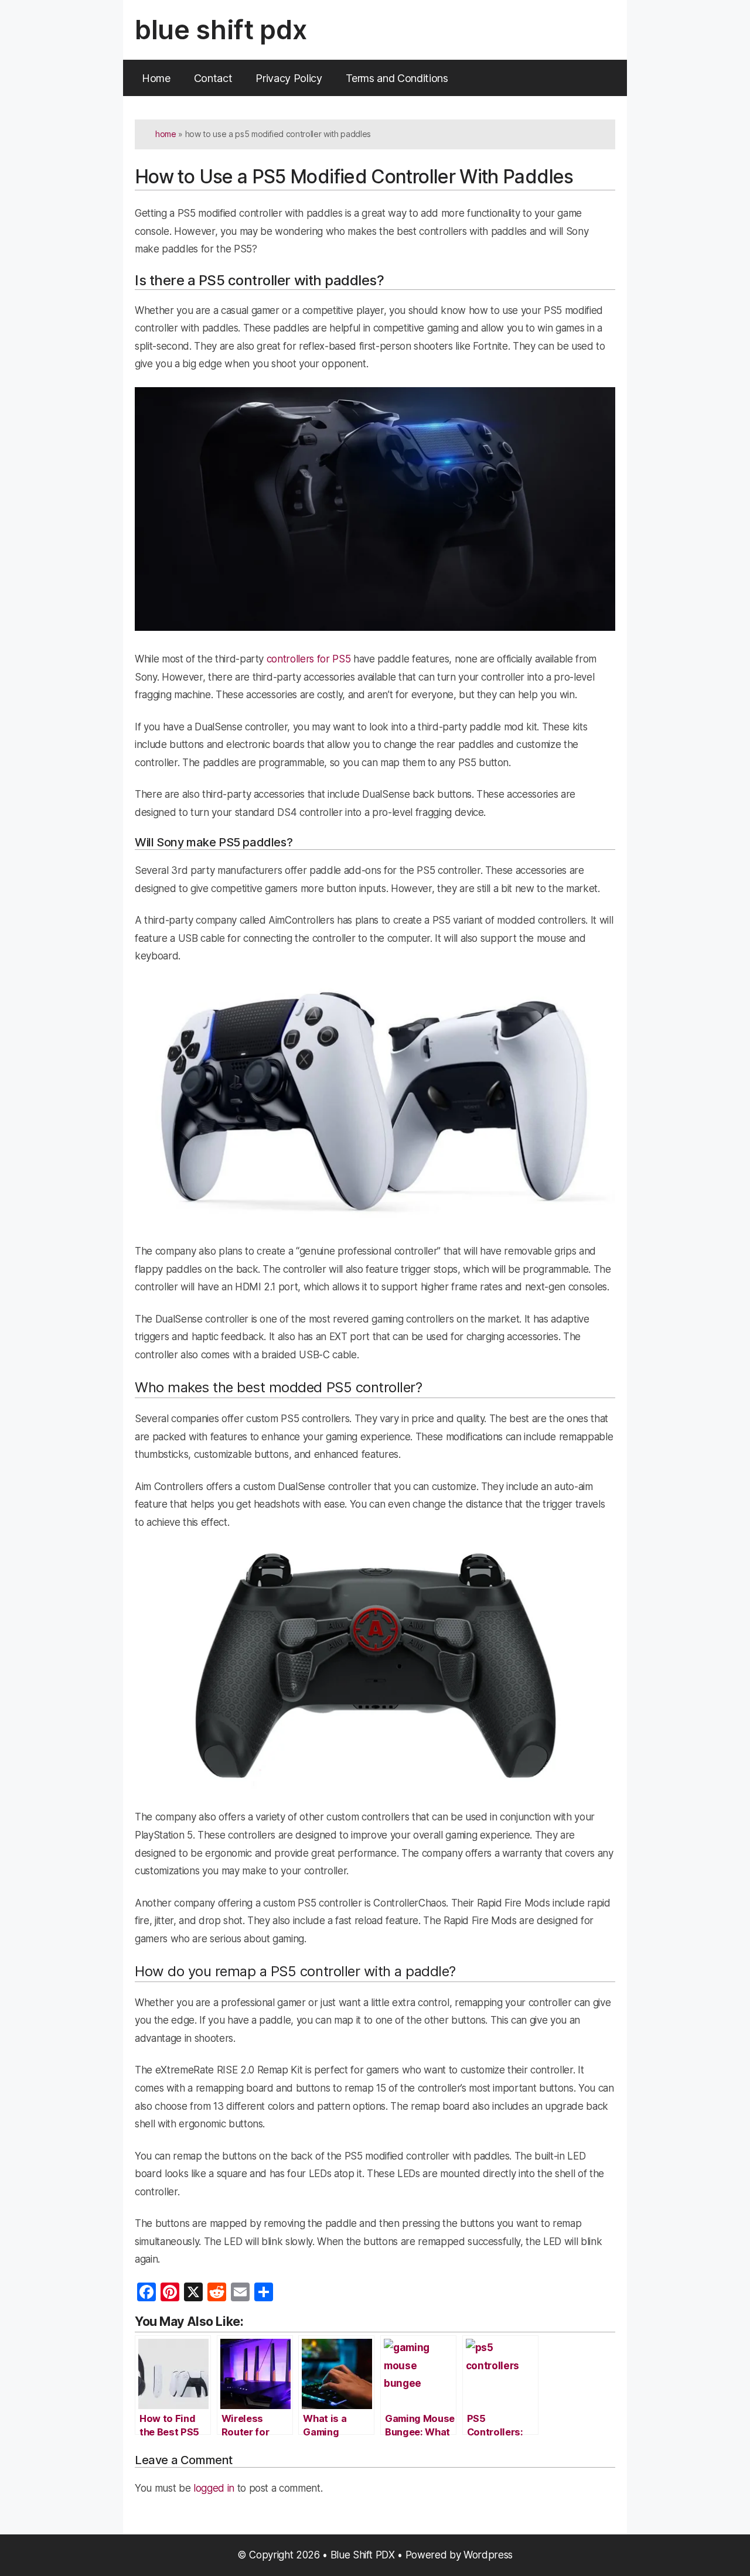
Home (156, 78)
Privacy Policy (289, 78)
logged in (214, 2488)
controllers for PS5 (309, 659)
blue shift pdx (221, 30)
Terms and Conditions (397, 78)
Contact (213, 78)
